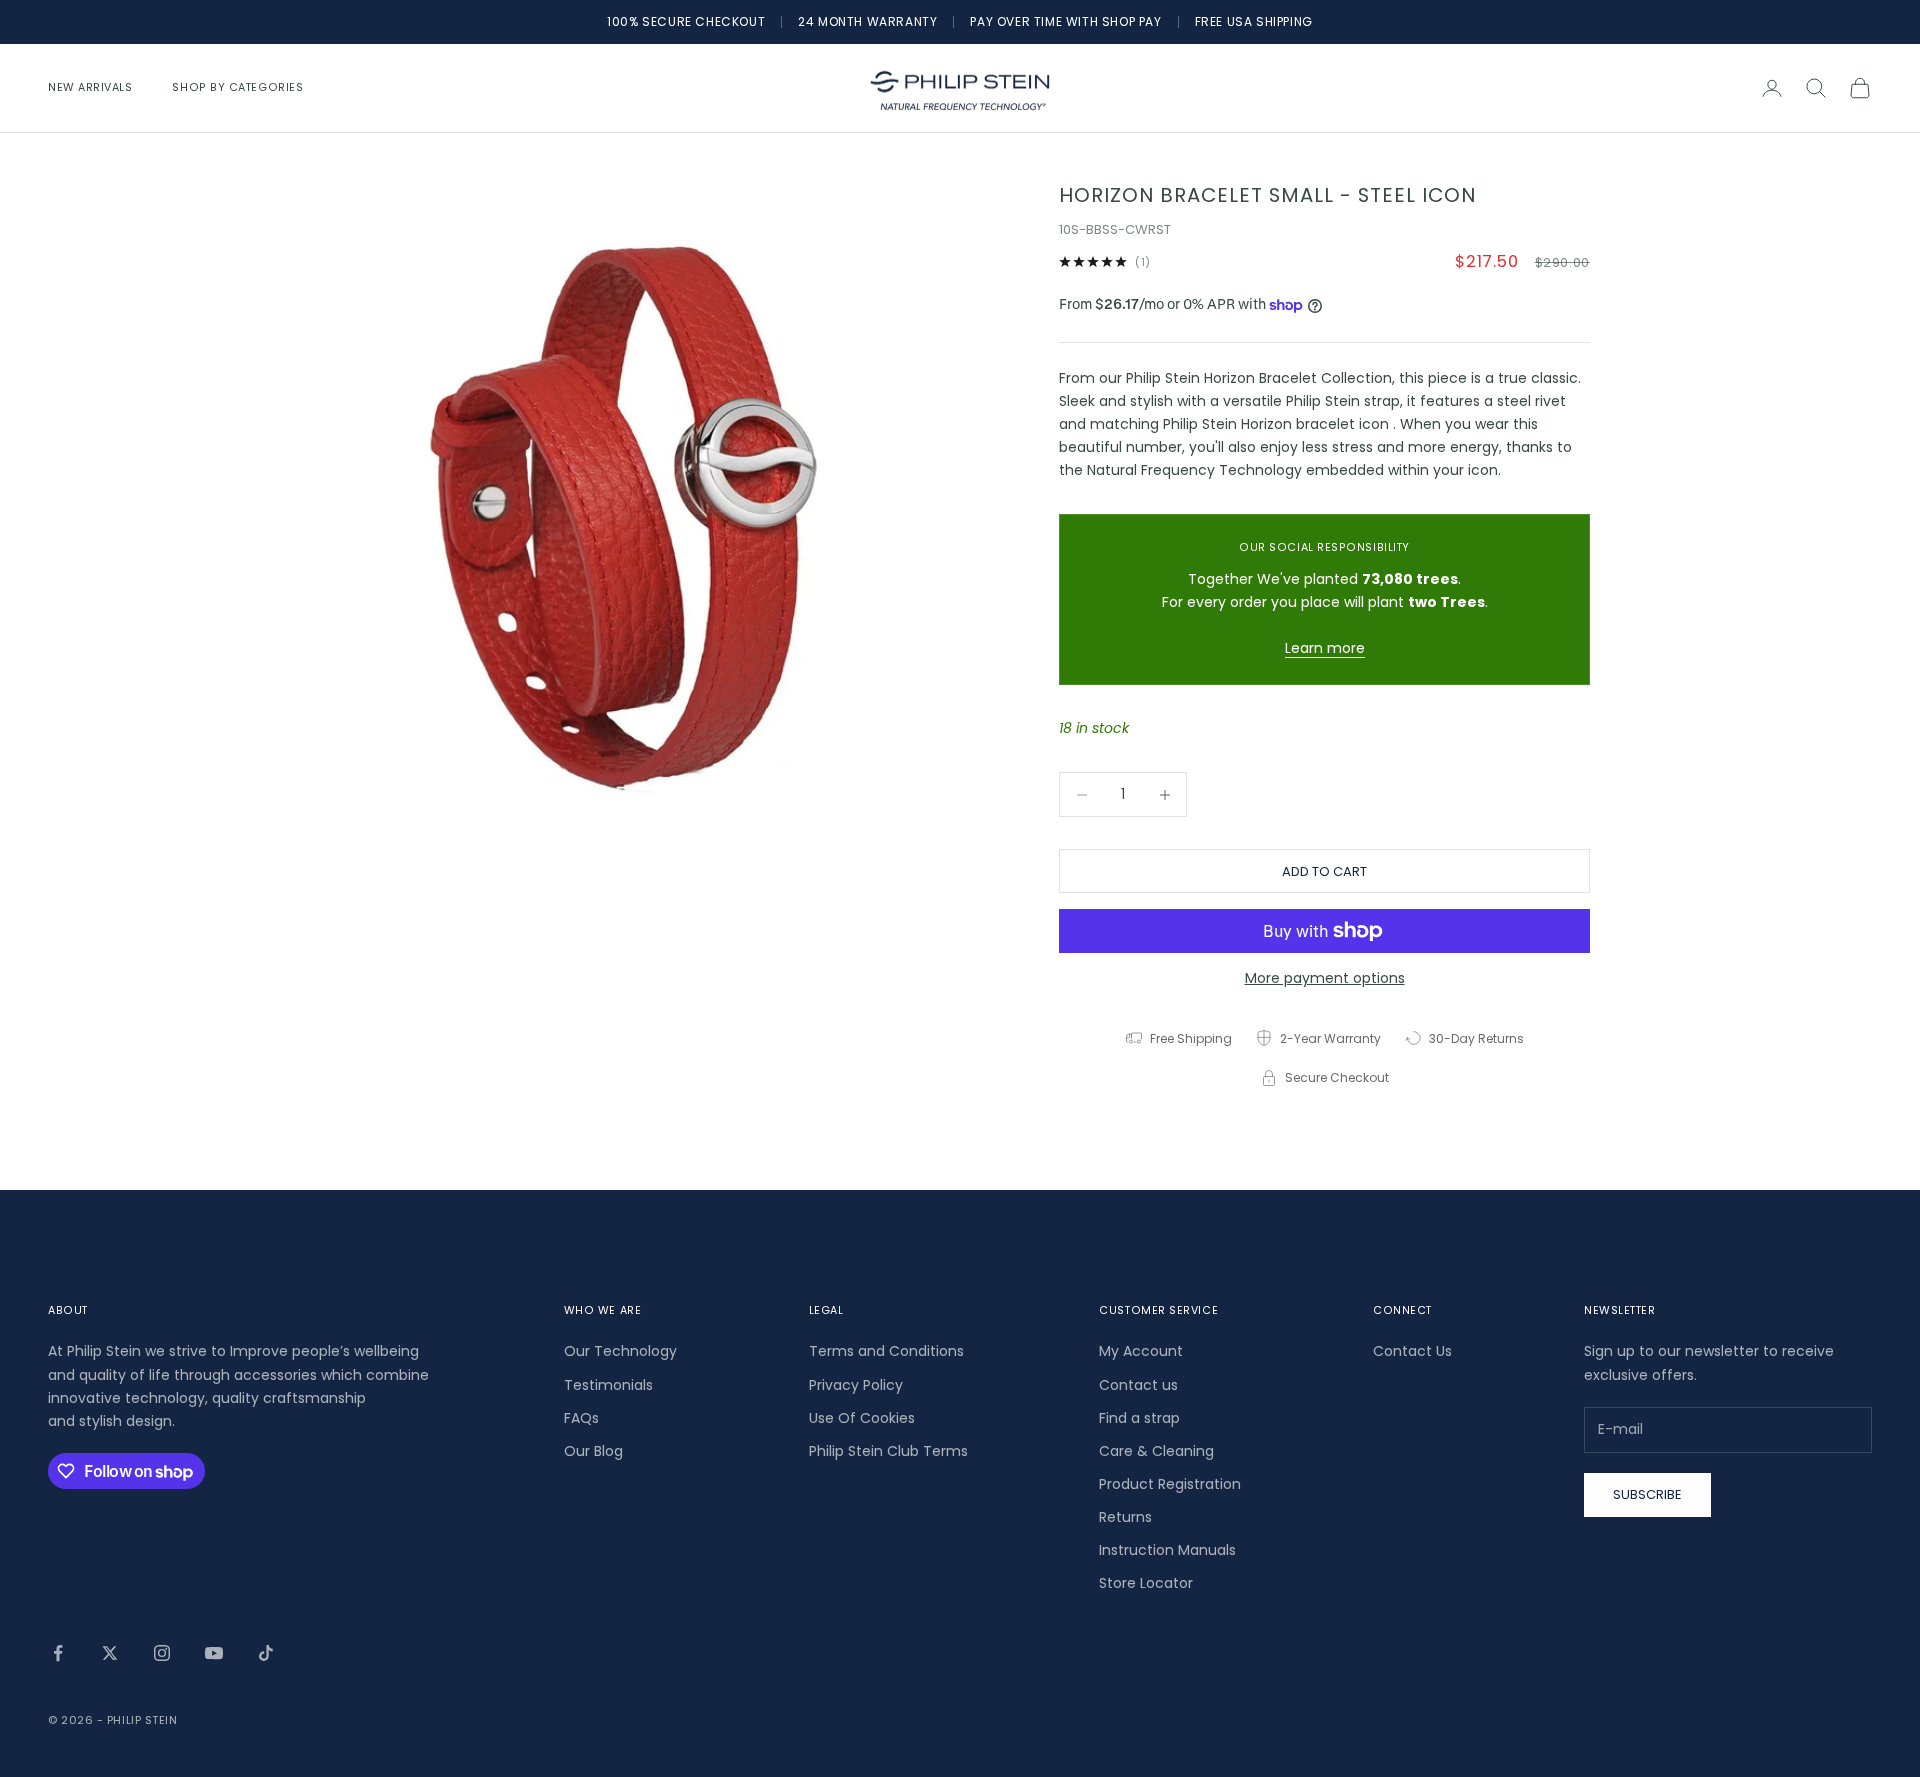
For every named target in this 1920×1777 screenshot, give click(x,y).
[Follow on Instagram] (162, 1653)
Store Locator (1146, 1583)
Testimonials (608, 1385)
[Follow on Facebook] (58, 1653)
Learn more (1325, 648)
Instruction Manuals (1167, 1550)
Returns (1125, 1517)
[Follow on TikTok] (266, 1653)
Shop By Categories (237, 87)
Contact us (1138, 1385)
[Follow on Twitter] (110, 1653)
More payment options (1325, 978)
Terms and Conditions (886, 1351)
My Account (1141, 1351)
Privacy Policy (856, 1385)
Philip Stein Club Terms (888, 1451)
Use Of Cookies (862, 1418)
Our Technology (620, 1351)
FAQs (581, 1418)
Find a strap (1139, 1418)
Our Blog (593, 1451)
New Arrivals (90, 87)
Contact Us (1412, 1351)
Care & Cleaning (1156, 1451)
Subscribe (1647, 1494)
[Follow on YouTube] (214, 1653)
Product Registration (1170, 1484)
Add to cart (1324, 871)
